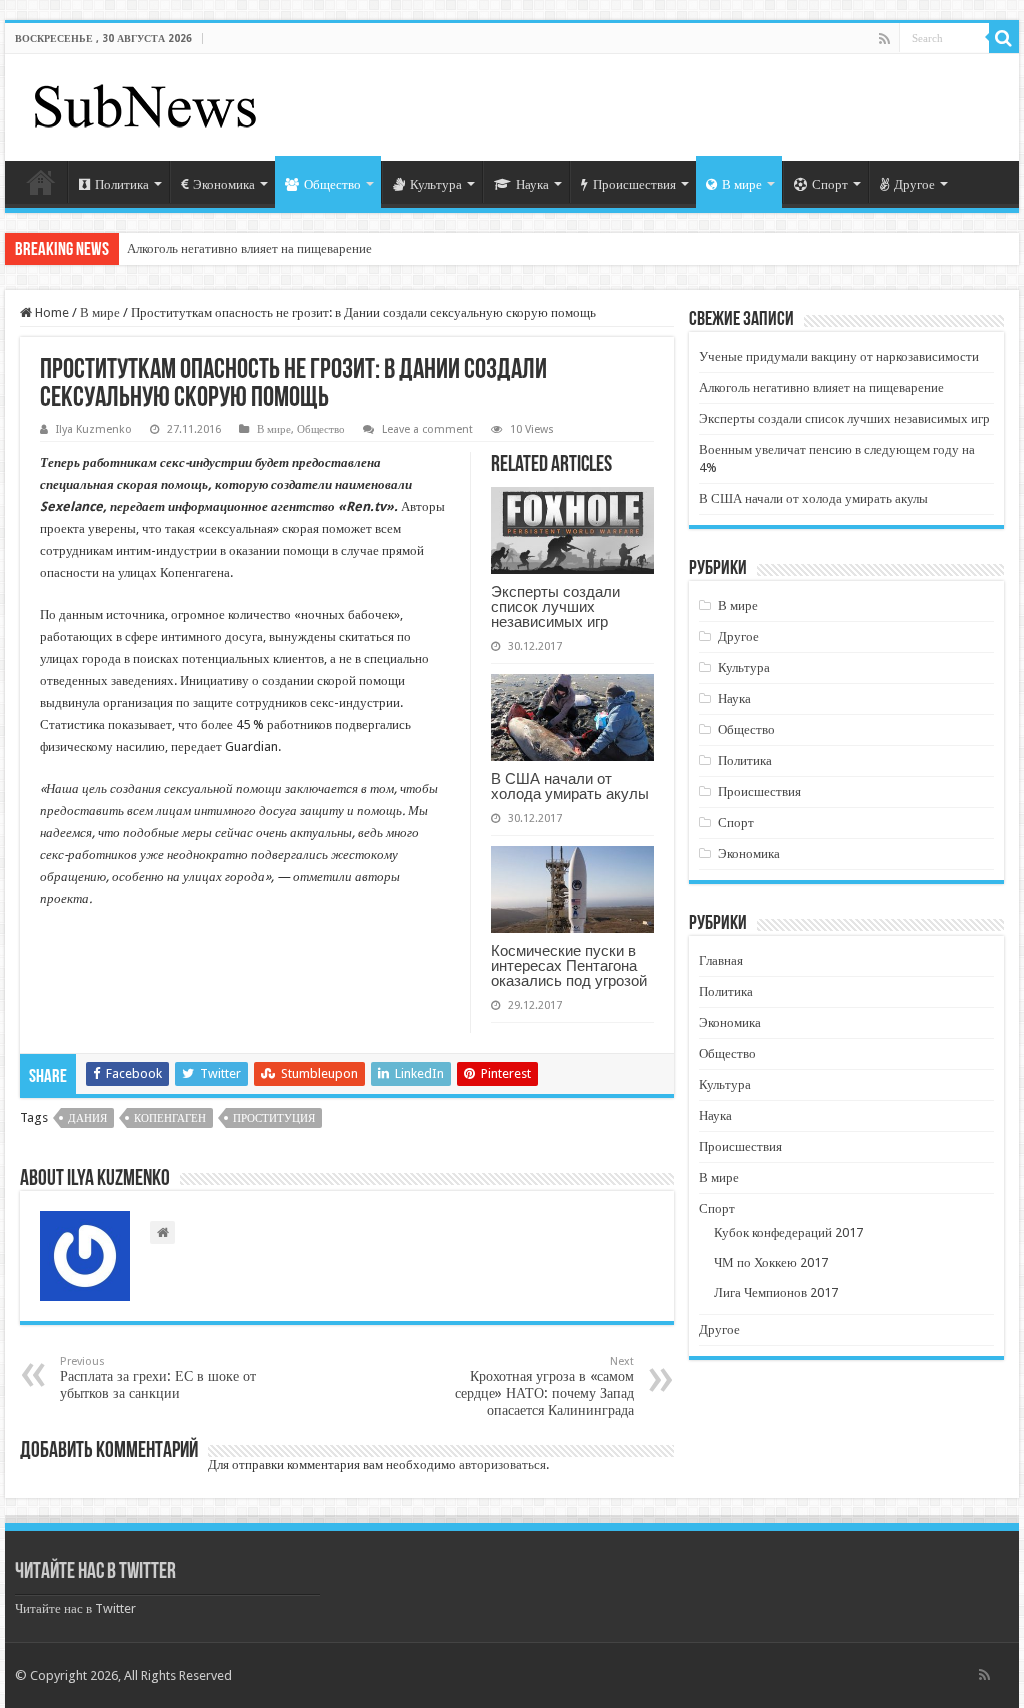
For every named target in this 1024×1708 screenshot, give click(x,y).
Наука (532, 184)
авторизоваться (502, 1464)
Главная (41, 182)
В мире (742, 184)
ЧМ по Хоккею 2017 (771, 1262)
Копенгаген (170, 1118)
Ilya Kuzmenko (94, 429)
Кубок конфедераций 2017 (788, 1232)
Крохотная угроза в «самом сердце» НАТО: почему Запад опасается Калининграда (544, 1386)
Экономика (224, 184)
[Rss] (884, 39)
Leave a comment (427, 429)
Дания (87, 1118)
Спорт (830, 184)
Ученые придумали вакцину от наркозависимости (839, 356)
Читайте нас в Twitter (95, 1572)
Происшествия (634, 184)
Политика (122, 184)
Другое (914, 184)
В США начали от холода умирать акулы (570, 786)
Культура (436, 184)
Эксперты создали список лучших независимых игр (555, 606)
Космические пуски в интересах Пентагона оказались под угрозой (569, 965)
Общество (332, 184)
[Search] (1004, 38)
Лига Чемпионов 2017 (776, 1292)
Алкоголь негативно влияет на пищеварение (249, 248)
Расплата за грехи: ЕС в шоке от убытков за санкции (158, 1378)
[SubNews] (145, 104)
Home (50, 312)
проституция (274, 1118)
